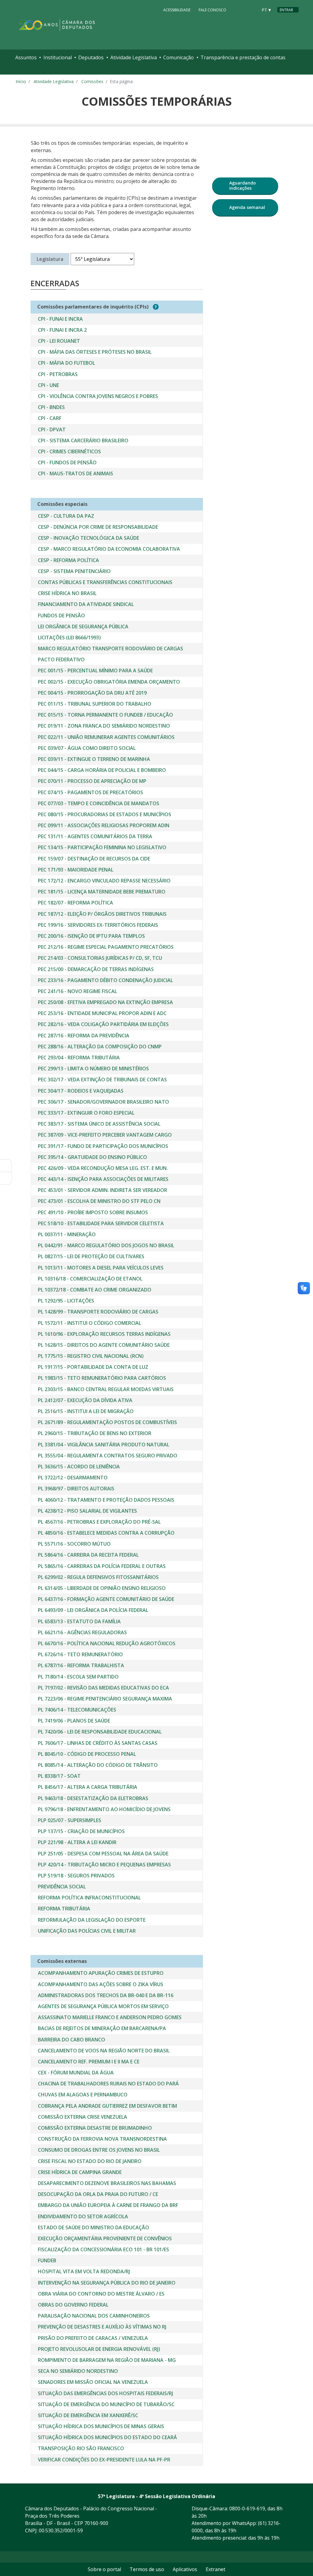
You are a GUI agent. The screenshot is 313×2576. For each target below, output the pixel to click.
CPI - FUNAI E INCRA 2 (62, 330)
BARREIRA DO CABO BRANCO (72, 2040)
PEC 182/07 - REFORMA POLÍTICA (75, 903)
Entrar (286, 10)
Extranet (215, 2569)
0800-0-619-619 (247, 2508)
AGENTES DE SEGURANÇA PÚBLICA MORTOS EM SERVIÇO (103, 2006)
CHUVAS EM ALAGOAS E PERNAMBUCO (83, 2095)
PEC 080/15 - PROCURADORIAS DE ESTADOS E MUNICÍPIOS (105, 814)
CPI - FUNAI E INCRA (60, 319)
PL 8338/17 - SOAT (59, 1776)
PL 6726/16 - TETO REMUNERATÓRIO (80, 1654)
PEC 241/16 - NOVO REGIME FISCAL (77, 991)
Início (21, 81)
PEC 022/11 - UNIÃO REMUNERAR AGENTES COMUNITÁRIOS (106, 737)
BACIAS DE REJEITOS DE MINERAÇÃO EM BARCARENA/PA (102, 2028)
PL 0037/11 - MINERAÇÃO (67, 1234)
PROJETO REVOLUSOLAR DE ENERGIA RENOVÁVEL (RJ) (99, 2349)
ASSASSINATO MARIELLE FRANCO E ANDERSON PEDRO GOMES (110, 2017)
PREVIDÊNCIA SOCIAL (62, 1887)
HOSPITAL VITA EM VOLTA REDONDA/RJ (84, 2271)
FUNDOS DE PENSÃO (61, 616)
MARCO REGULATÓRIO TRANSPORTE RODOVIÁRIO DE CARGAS (110, 649)
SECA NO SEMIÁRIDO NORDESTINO (78, 2371)
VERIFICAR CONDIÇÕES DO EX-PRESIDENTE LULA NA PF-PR (104, 2460)
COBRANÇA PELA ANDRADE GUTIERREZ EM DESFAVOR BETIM (107, 2106)
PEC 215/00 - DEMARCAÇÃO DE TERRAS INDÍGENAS (96, 969)
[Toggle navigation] (21, 70)
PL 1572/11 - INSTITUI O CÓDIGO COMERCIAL (90, 1323)
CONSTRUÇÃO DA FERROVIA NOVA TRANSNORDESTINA (102, 2139)
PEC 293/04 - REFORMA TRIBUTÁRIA (79, 1058)
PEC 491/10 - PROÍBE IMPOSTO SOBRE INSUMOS (93, 1212)
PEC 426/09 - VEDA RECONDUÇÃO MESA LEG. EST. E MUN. (103, 1168)
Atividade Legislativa (134, 57)
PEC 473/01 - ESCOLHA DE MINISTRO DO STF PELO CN (99, 1201)
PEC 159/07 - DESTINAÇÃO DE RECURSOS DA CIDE (94, 859)
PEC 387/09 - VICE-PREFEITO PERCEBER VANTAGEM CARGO (105, 1135)
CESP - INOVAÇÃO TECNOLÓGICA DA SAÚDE (88, 538)
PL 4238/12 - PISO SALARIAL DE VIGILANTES (87, 1511)
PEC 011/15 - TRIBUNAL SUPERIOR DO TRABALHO (95, 704)
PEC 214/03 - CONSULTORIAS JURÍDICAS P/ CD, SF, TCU (100, 958)
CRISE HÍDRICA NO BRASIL (67, 593)
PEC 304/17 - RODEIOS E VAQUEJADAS (81, 1091)
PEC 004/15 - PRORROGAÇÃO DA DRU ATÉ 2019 (92, 693)
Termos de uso (147, 2569)
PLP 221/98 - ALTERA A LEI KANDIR (77, 1842)
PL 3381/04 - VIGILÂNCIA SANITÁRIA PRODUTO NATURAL (104, 1445)
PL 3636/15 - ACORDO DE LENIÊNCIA (79, 1467)
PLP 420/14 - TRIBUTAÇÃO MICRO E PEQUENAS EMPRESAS (104, 1865)
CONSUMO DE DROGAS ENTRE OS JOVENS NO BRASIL (99, 2150)
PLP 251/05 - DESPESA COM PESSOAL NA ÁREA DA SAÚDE (103, 1854)
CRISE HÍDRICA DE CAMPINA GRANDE (80, 2172)
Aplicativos (185, 2569)
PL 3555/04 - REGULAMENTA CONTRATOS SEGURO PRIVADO (108, 1456)
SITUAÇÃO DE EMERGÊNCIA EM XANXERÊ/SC (88, 2415)
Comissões (92, 81)
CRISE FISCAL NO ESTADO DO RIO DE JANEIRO (90, 2161)
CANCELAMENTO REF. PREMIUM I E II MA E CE (89, 2062)
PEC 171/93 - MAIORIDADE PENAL (76, 870)
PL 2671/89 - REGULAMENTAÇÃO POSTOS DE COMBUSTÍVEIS (107, 1422)
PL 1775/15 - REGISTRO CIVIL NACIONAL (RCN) (91, 1356)
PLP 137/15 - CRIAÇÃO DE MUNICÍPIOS (81, 1831)
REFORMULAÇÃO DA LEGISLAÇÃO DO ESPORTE (92, 1920)
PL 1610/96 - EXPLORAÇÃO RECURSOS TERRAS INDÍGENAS (104, 1334)
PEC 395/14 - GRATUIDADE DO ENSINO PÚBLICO (92, 1157)
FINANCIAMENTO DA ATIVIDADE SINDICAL (86, 604)
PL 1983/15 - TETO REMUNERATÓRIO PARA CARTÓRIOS (102, 1378)
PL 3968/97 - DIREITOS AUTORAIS (76, 1489)
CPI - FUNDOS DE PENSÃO (67, 462)
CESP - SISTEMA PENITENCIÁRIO (74, 571)
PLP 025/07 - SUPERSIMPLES (70, 1820)
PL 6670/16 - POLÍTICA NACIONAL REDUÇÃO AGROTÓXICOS (107, 1643)
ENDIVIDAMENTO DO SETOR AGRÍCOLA (83, 2216)
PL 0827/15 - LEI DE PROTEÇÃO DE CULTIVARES (91, 1256)
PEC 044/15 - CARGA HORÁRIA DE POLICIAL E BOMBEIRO (102, 770)
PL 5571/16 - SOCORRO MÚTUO (74, 1544)
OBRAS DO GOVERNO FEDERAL (73, 2305)
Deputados (91, 57)
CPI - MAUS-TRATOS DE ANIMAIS (75, 473)
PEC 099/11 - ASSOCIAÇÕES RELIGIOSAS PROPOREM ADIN (104, 825)
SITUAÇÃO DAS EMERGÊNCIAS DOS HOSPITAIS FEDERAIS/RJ (105, 2393)
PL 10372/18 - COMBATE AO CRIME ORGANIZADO (95, 1290)
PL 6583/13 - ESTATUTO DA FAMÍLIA (79, 1621)
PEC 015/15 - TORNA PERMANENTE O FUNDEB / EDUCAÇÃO (105, 715)
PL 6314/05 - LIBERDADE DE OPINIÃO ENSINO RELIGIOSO (102, 1588)
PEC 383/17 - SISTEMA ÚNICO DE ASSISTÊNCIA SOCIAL (99, 1124)
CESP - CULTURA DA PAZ (66, 516)
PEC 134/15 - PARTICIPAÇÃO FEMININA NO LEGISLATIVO (102, 847)
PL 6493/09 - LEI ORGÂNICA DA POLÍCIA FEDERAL (93, 1610)
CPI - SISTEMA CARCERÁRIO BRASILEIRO (83, 440)
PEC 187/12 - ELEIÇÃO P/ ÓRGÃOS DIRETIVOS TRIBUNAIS (102, 914)
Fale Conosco (212, 10)
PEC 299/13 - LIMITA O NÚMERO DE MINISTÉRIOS (93, 1069)
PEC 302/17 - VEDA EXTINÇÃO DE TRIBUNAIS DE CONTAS (102, 1080)
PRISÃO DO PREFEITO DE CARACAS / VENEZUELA (93, 2338)
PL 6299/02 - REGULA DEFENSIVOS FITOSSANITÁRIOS (98, 1577)
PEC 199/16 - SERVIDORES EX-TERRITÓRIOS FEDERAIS (98, 925)
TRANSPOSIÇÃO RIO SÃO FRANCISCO (81, 2448)
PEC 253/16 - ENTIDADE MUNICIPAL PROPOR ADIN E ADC (102, 1013)
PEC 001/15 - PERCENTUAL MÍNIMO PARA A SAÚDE (95, 670)
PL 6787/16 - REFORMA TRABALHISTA (81, 1665)
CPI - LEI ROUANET (59, 341)
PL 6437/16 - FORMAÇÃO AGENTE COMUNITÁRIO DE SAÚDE (106, 1599)
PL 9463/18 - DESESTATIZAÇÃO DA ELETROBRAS (93, 1798)
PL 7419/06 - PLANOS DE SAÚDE (74, 1721)
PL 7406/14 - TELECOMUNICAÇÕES (77, 1710)
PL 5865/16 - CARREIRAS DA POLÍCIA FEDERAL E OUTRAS (102, 1566)
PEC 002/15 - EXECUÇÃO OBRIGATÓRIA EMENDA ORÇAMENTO (109, 682)
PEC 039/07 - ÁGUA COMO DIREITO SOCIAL (87, 748)
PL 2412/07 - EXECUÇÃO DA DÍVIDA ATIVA (85, 1400)
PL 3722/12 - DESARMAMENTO (73, 1478)
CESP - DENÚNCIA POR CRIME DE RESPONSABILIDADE (98, 527)
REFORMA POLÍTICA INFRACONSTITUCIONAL (89, 1898)
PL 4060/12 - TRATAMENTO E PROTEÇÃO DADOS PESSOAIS (106, 1500)
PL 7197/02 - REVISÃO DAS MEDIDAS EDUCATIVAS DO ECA (103, 1688)
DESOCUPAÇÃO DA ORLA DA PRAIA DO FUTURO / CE (98, 2194)
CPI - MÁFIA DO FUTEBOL (66, 363)
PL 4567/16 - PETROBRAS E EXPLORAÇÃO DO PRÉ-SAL (99, 1522)
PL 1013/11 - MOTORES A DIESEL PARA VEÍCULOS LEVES (101, 1268)
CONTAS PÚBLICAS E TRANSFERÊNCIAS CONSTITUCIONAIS (105, 582)
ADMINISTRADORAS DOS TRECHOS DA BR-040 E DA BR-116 (106, 1995)
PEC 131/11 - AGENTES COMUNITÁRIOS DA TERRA (95, 836)
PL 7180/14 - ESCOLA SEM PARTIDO (78, 1677)
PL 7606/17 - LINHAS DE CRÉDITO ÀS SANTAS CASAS (98, 1743)
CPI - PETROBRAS (58, 374)
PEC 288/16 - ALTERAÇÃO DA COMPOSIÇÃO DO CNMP (100, 1047)
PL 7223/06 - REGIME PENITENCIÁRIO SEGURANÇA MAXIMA (105, 1699)
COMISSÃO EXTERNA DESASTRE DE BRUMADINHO (95, 2128)
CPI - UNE (48, 385)
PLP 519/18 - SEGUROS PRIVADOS (76, 1876)
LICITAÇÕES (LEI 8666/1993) (69, 638)
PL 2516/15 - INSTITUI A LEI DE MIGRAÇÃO (86, 1411)
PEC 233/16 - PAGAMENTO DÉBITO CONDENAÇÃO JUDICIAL (105, 980)
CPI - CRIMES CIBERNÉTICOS (69, 451)
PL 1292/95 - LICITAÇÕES (66, 1301)
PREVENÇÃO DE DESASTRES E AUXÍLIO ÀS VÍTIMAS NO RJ (102, 2327)
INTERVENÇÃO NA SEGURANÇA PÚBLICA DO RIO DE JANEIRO (107, 2283)
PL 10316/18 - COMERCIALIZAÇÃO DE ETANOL (90, 1279)
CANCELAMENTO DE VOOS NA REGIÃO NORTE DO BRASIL (104, 2051)
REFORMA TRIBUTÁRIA (64, 1909)
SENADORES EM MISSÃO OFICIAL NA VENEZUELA (93, 2382)
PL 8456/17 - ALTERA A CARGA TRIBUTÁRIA (88, 1787)
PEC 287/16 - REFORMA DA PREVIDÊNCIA (84, 1036)
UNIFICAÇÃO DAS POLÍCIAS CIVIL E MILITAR (87, 1931)
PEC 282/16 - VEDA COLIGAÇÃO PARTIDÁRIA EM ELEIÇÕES (103, 1024)
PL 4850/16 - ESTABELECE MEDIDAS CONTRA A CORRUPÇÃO (106, 1533)
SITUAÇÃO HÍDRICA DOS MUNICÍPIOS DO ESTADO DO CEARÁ (107, 2437)
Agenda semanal (247, 207)
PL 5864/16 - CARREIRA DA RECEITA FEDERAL (88, 1555)
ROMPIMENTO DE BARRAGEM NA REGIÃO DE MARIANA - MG (107, 2360)
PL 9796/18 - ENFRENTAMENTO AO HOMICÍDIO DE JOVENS (104, 1809)
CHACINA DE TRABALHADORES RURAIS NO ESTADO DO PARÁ (108, 2084)
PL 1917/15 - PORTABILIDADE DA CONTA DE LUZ (93, 1367)
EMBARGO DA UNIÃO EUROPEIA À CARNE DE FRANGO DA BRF (108, 2205)
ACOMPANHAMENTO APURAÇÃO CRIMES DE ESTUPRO (101, 1973)
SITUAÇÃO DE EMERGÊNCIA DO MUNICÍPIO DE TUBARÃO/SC (106, 2404)
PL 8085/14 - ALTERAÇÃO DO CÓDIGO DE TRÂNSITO (98, 1765)
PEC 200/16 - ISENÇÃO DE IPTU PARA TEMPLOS (91, 936)
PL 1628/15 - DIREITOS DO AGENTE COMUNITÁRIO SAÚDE (104, 1345)
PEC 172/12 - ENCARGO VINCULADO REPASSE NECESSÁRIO (104, 881)
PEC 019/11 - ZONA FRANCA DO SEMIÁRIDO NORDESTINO (104, 726)
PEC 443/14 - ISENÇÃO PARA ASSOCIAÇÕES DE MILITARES (103, 1179)
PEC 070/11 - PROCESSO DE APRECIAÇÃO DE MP (92, 781)
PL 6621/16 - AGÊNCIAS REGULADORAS (82, 1632)
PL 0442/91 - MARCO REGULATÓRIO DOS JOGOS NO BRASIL (106, 1245)
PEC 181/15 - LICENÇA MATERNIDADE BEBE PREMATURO (102, 892)
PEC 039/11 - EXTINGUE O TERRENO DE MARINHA (94, 759)
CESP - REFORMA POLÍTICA (68, 560)
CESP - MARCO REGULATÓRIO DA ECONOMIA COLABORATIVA (109, 549)
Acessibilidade (177, 10)
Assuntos (26, 57)
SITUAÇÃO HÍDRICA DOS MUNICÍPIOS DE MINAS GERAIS (101, 2426)
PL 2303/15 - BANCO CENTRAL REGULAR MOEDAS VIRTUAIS (106, 1389)
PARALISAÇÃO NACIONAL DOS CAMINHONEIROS (94, 2316)
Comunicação (179, 57)
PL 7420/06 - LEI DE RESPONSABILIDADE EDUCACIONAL (100, 1732)
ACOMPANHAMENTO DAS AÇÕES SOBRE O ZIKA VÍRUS (101, 1984)
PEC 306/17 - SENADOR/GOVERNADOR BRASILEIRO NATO (103, 1102)
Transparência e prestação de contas (243, 57)
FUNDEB (47, 2260)
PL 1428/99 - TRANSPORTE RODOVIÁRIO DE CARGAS (98, 1312)
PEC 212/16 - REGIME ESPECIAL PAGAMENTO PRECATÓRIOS (106, 947)
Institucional (58, 57)
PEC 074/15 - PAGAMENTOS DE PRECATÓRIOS (90, 792)
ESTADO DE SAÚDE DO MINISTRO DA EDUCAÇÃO (94, 2227)
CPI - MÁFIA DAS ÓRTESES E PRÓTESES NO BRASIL (95, 352)
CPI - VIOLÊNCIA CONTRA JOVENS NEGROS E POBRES (98, 396)
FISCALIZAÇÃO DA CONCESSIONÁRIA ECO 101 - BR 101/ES (103, 2249)
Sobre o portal (104, 2569)
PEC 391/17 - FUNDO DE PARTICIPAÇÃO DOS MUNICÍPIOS (103, 1146)
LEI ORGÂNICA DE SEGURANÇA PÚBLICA (83, 627)
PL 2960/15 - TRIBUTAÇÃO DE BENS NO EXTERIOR (95, 1433)
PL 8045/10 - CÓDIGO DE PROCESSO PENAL (87, 1754)
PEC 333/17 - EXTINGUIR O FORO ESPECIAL (86, 1113)
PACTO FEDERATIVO (61, 660)
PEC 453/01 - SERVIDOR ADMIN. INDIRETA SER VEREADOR (103, 1190)
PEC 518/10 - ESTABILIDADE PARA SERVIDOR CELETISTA (101, 1223)
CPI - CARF (50, 418)
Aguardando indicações (243, 185)
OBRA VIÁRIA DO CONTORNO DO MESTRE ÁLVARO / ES (101, 2294)
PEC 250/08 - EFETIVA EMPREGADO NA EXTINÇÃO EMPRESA (105, 1002)
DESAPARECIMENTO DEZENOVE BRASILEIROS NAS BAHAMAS (107, 2183)
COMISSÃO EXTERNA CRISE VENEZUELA (83, 2117)
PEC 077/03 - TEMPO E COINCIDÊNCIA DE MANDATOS (99, 803)
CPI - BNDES (51, 407)
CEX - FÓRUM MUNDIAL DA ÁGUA (76, 2073)
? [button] (156, 307)
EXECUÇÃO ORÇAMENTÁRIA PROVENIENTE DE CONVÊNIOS (105, 2238)
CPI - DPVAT (52, 429)
